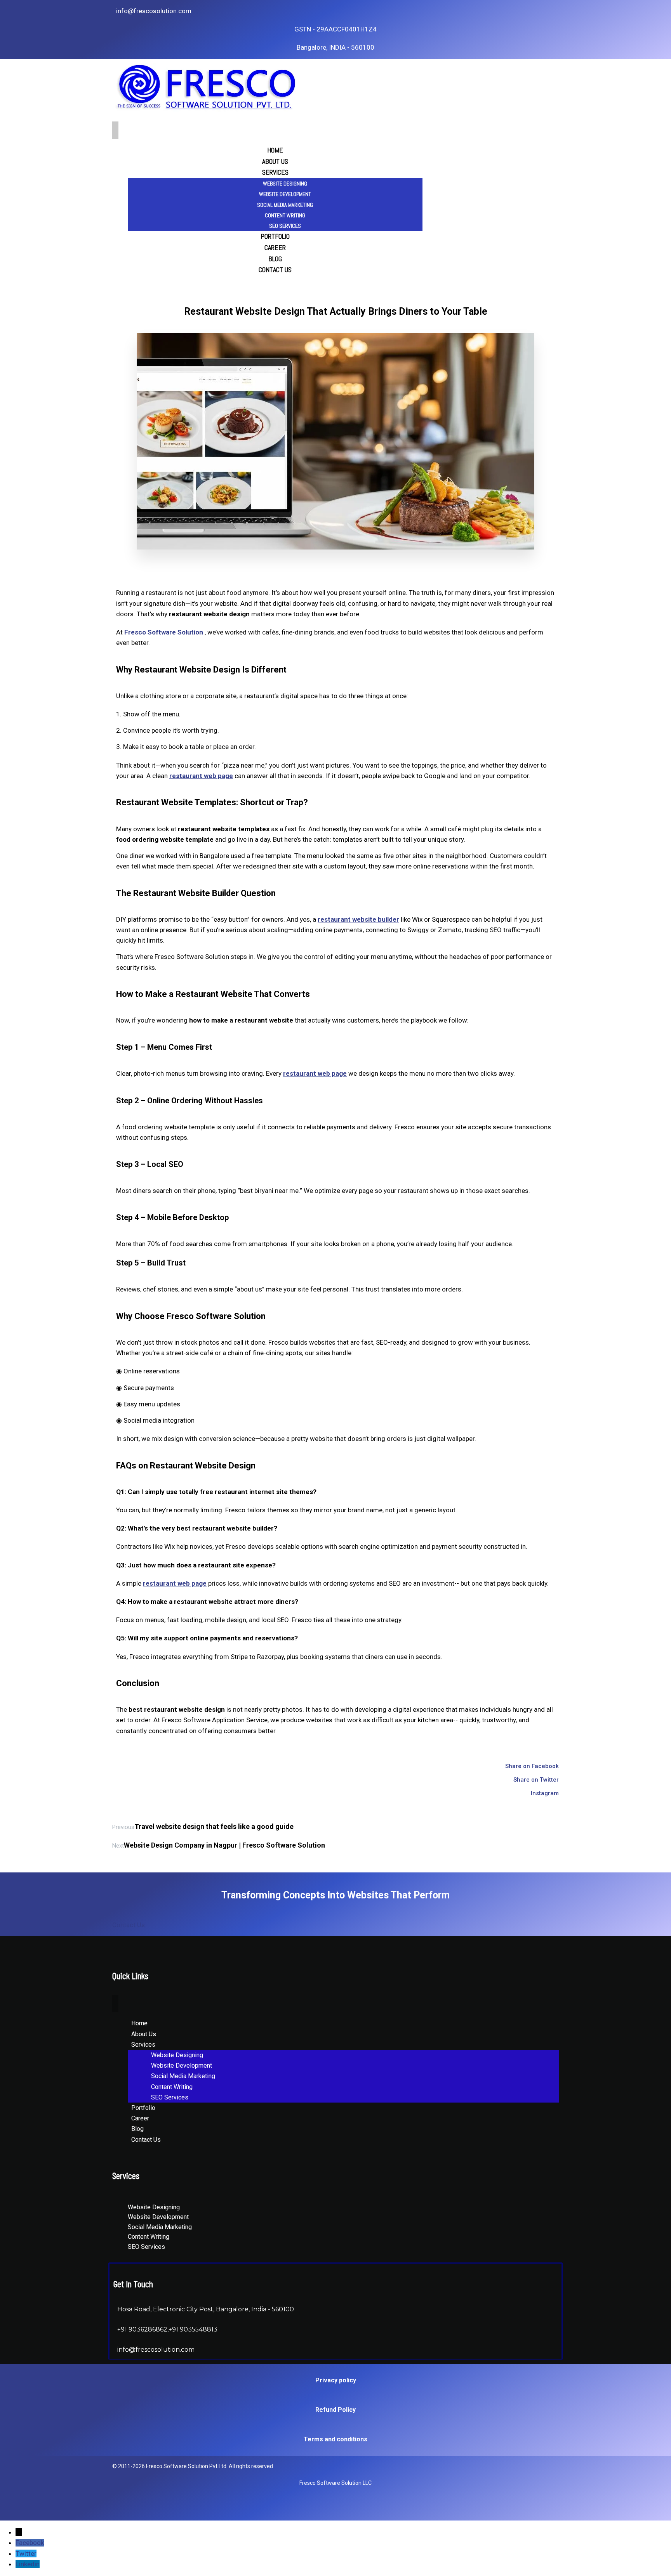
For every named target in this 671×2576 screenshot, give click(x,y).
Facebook (30, 2543)
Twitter (26, 2553)
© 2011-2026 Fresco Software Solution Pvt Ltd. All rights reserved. (193, 2466)
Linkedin (28, 2564)
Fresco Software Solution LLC (335, 2483)
